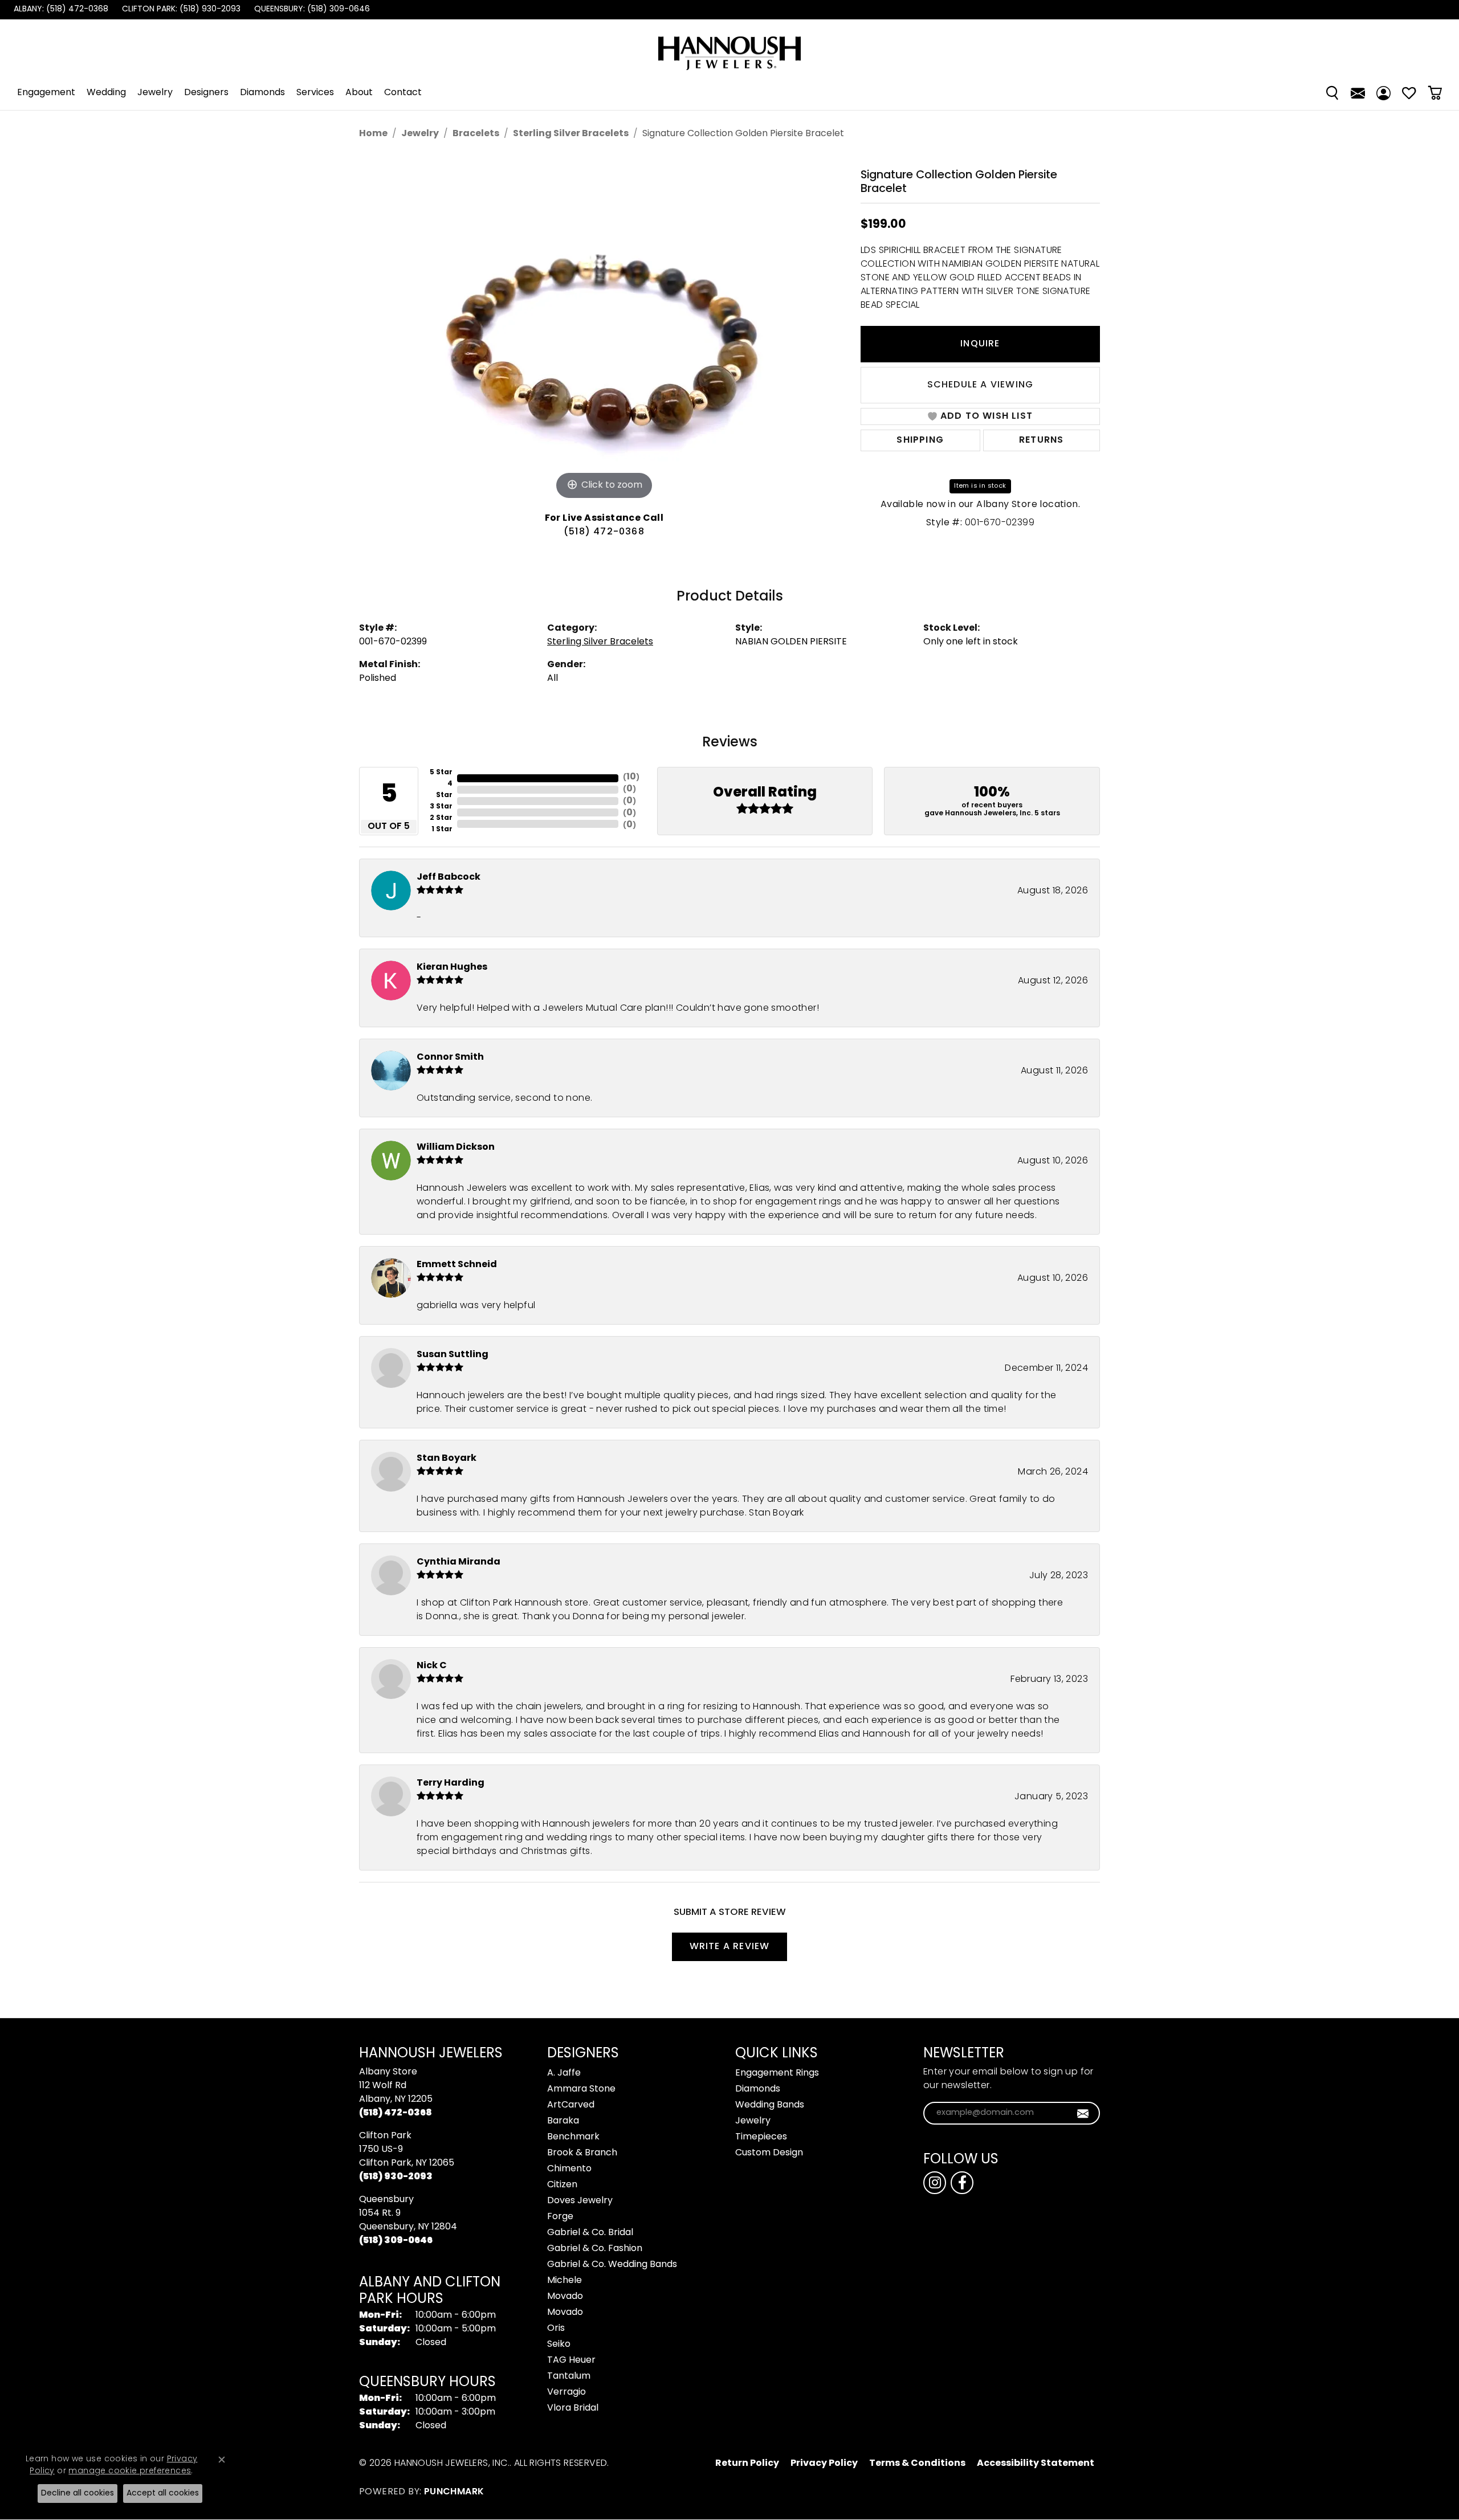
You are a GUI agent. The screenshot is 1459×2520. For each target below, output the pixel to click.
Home (373, 134)
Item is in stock (980, 486)
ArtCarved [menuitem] (571, 2105)
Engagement (46, 93)
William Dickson (456, 1147)
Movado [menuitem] (565, 2297)
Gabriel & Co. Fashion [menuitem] (595, 2249)
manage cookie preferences (130, 2471)
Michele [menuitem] (565, 2281)
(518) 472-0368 (604, 532)
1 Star (442, 830)
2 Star (441, 818)
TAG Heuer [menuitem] (571, 2360)
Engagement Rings (777, 2073)
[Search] (1332, 93)
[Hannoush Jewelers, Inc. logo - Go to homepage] (729, 48)
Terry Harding (451, 1783)
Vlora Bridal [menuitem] (573, 2408)
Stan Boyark (447, 1459)
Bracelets (476, 134)
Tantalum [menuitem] (569, 2376)
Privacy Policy (824, 2464)
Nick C (432, 1666)
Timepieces (761, 2137)
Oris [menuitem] (556, 2329)
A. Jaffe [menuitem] (564, 2073)
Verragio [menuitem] (567, 2392)
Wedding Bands (770, 2105)
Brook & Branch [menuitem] (582, 2153)
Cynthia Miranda (459, 1562)
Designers (206, 93)
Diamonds (262, 93)
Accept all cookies (163, 2494)
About (359, 93)
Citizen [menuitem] (562, 2185)
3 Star (441, 807)
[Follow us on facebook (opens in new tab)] (962, 2183)
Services (315, 93)
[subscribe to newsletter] (1083, 2113)
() (631, 777)
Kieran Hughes (452, 967)
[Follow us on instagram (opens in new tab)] (935, 2183)
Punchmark (454, 2492)
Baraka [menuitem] (563, 2121)
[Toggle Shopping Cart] (1435, 93)
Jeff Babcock (449, 877)
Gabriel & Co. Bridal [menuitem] (590, 2233)
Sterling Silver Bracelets (571, 134)
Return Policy (747, 2464)
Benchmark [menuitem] (573, 2137)
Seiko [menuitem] (559, 2345)
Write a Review (730, 1947)
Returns (1041, 440)
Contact (403, 93)
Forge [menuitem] (560, 2217)
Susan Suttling (453, 1355)
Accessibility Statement (1036, 2464)
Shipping (920, 440)
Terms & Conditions (917, 2464)
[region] (604, 332)
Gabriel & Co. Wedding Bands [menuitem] (612, 2265)
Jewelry (155, 93)
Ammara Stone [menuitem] (581, 2089)
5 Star (441, 773)
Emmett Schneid (457, 1265)
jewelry (420, 134)
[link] (60, 10)
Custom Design (769, 2153)
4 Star (444, 790)
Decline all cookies (78, 2494)
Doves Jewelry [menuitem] (580, 2201)
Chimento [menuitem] (569, 2169)
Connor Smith (450, 1057)
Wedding (106, 93)
